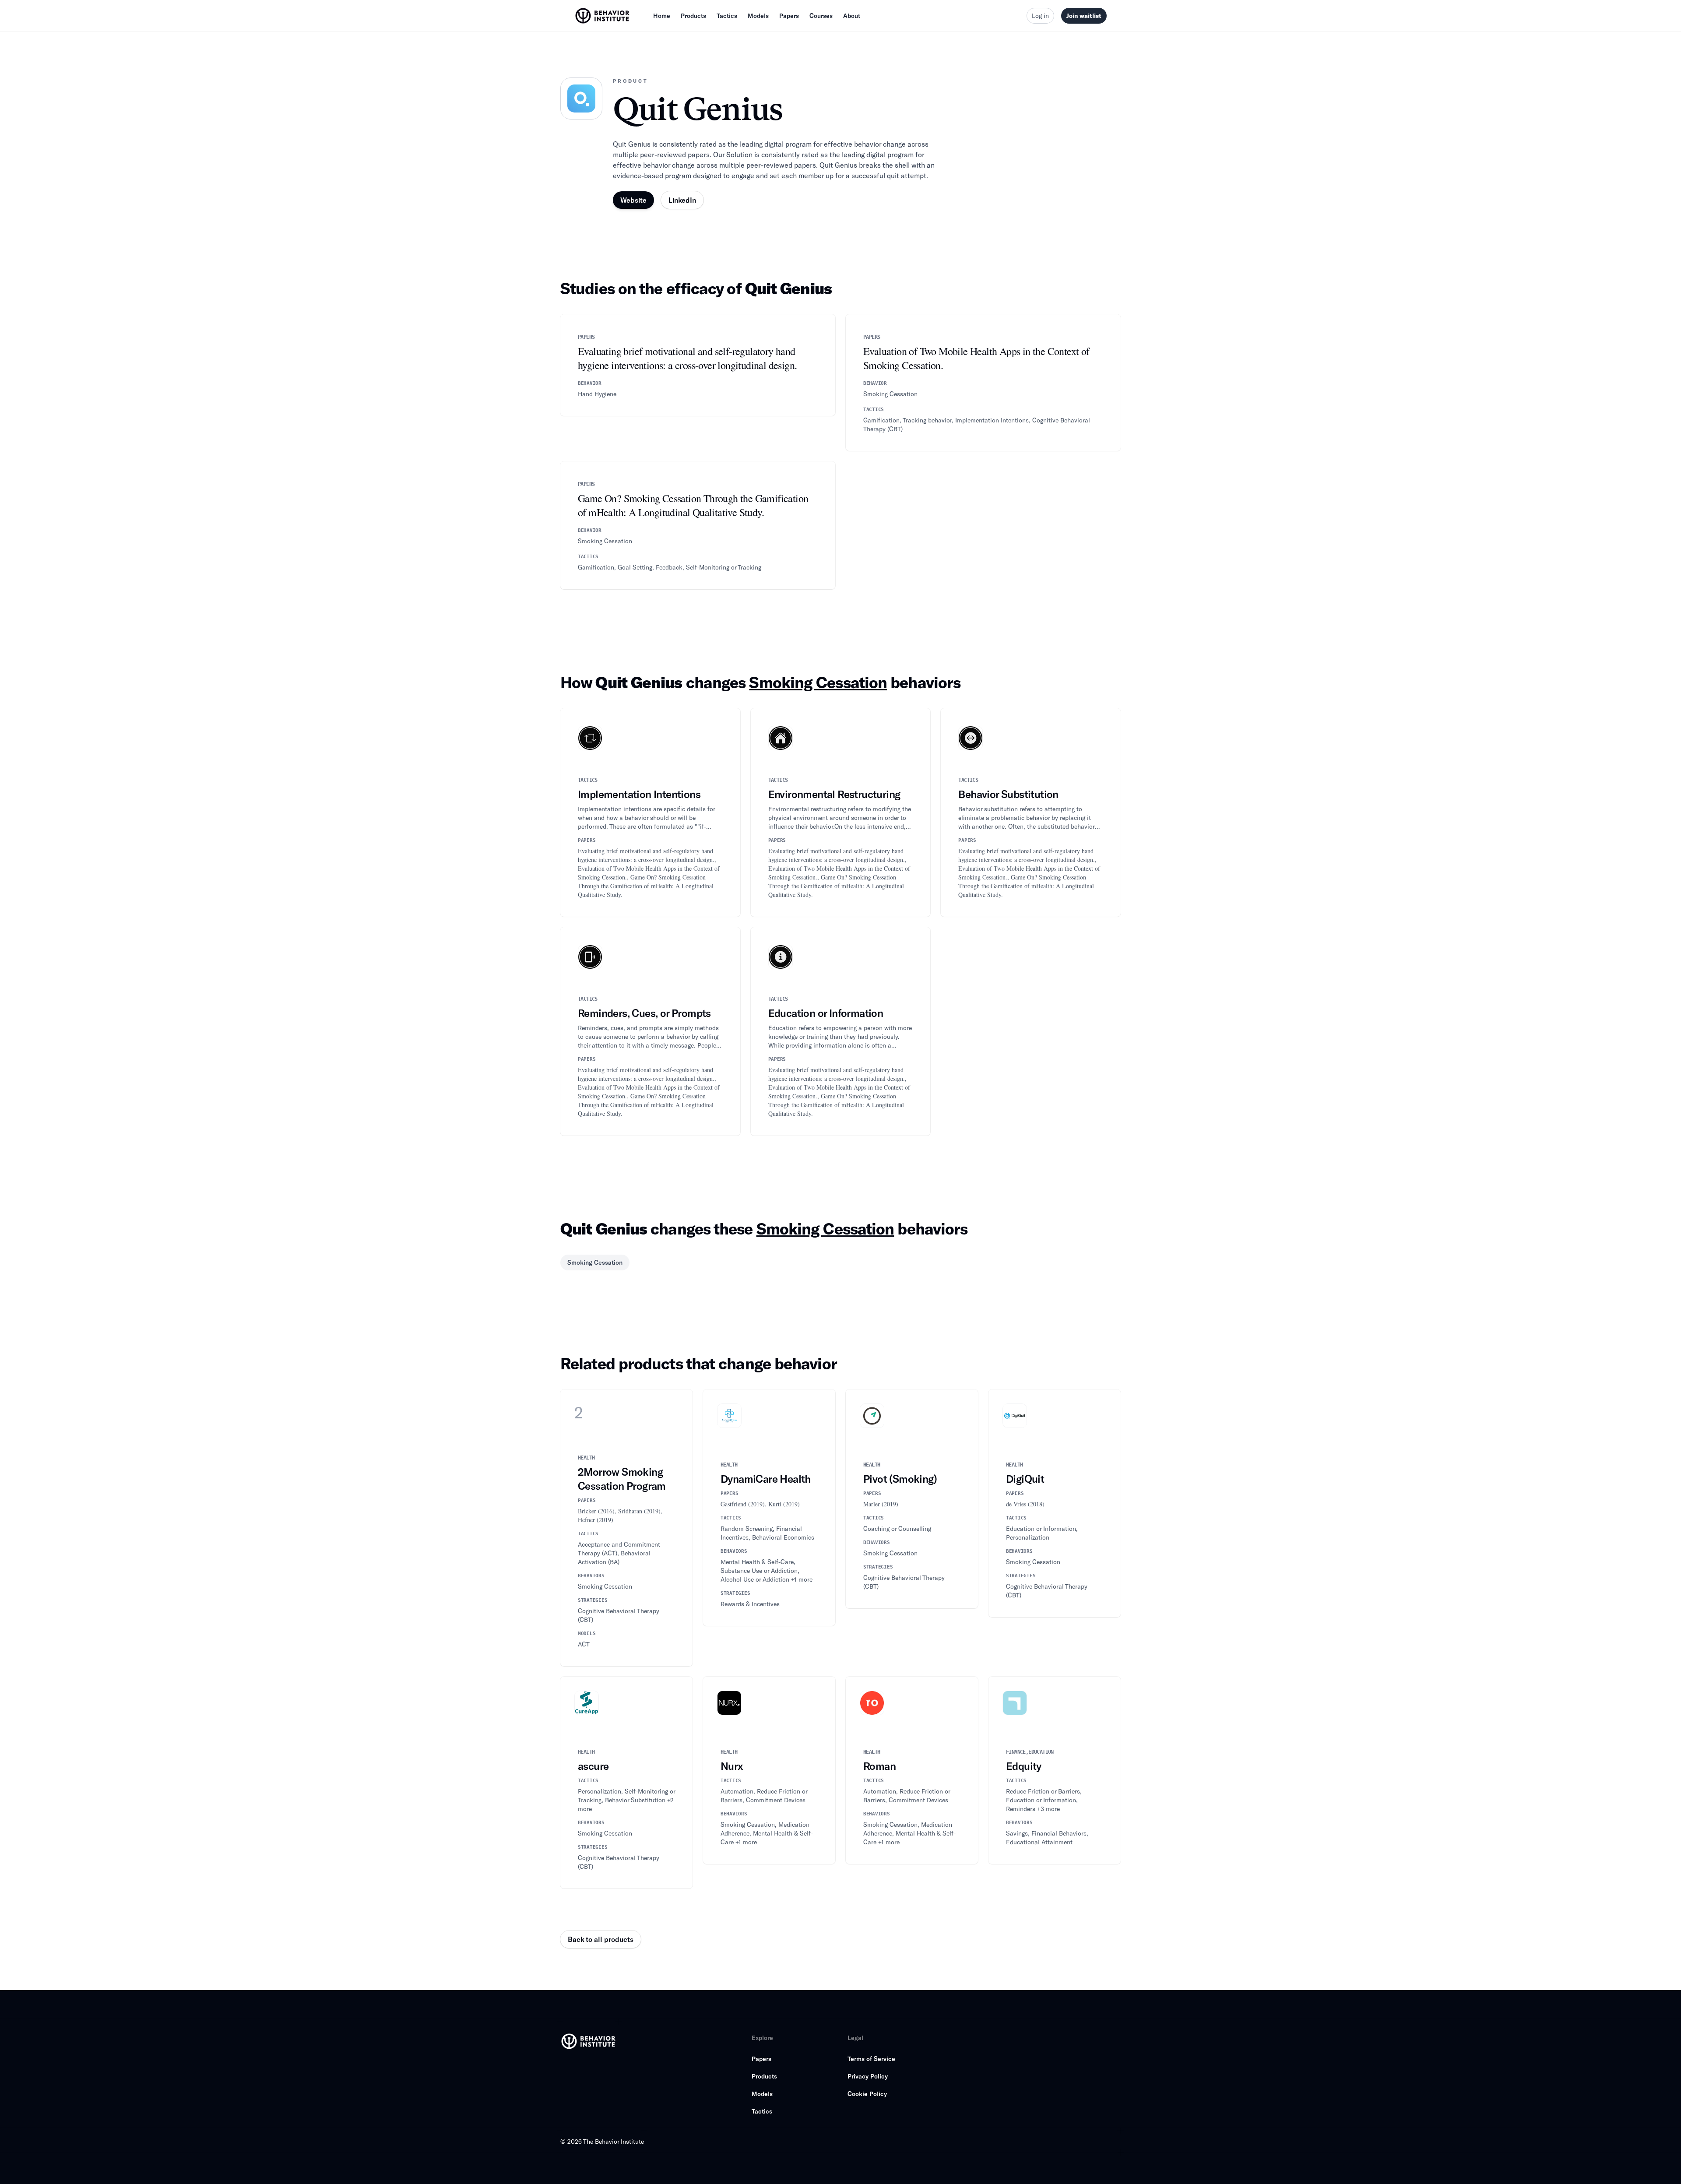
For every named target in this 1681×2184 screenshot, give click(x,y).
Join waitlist (1084, 16)
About (852, 16)
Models (758, 16)
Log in (1040, 16)
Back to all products (601, 1939)
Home (662, 16)
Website (633, 200)
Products (693, 16)
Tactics (727, 16)
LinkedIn (682, 200)
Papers (789, 16)
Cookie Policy (867, 2094)
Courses (821, 16)
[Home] (603, 16)
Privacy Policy (868, 2076)
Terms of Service (871, 2059)
